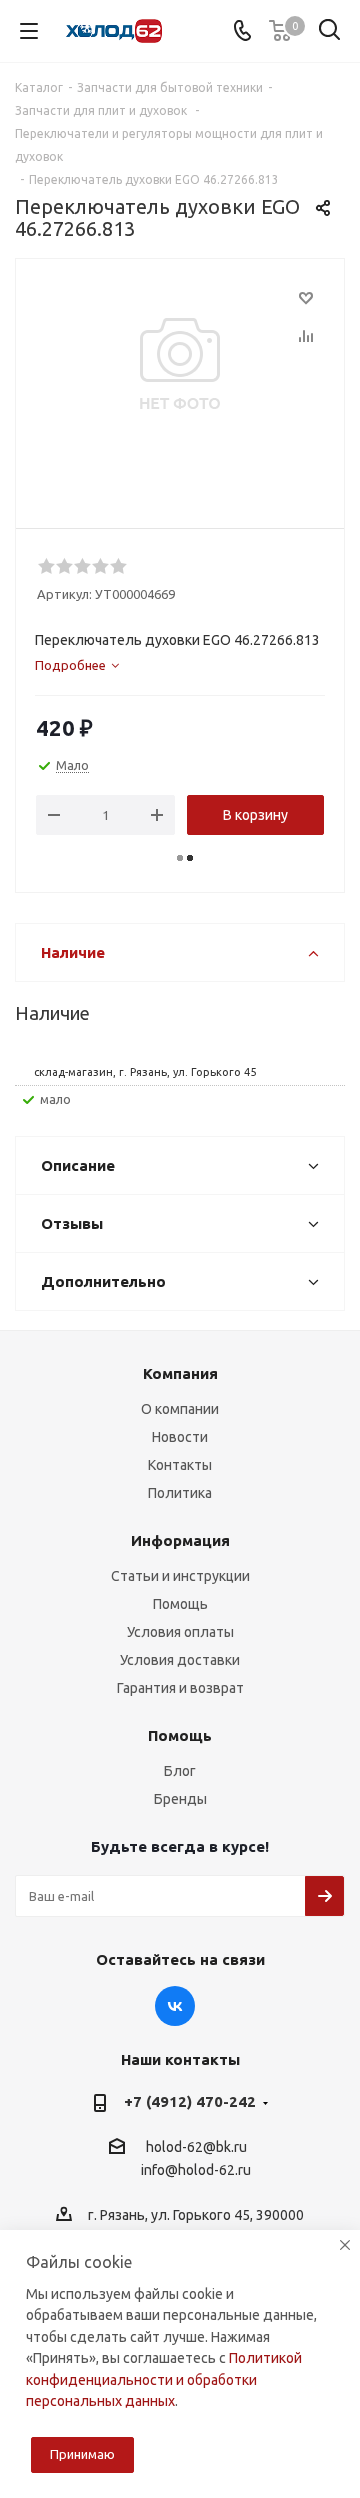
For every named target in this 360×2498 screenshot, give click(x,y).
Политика (180, 1493)
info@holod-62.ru (196, 2171)
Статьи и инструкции (180, 1576)
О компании (180, 1409)
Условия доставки (180, 1660)
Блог (180, 1771)
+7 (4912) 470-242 (190, 2101)
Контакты (180, 1465)
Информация (180, 1540)
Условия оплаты (180, 1632)
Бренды (180, 1799)
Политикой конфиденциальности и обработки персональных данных (164, 2379)
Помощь (180, 1604)
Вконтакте (175, 2006)
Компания (180, 1373)
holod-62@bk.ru (196, 2147)
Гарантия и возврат (180, 1688)
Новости (180, 1437)
